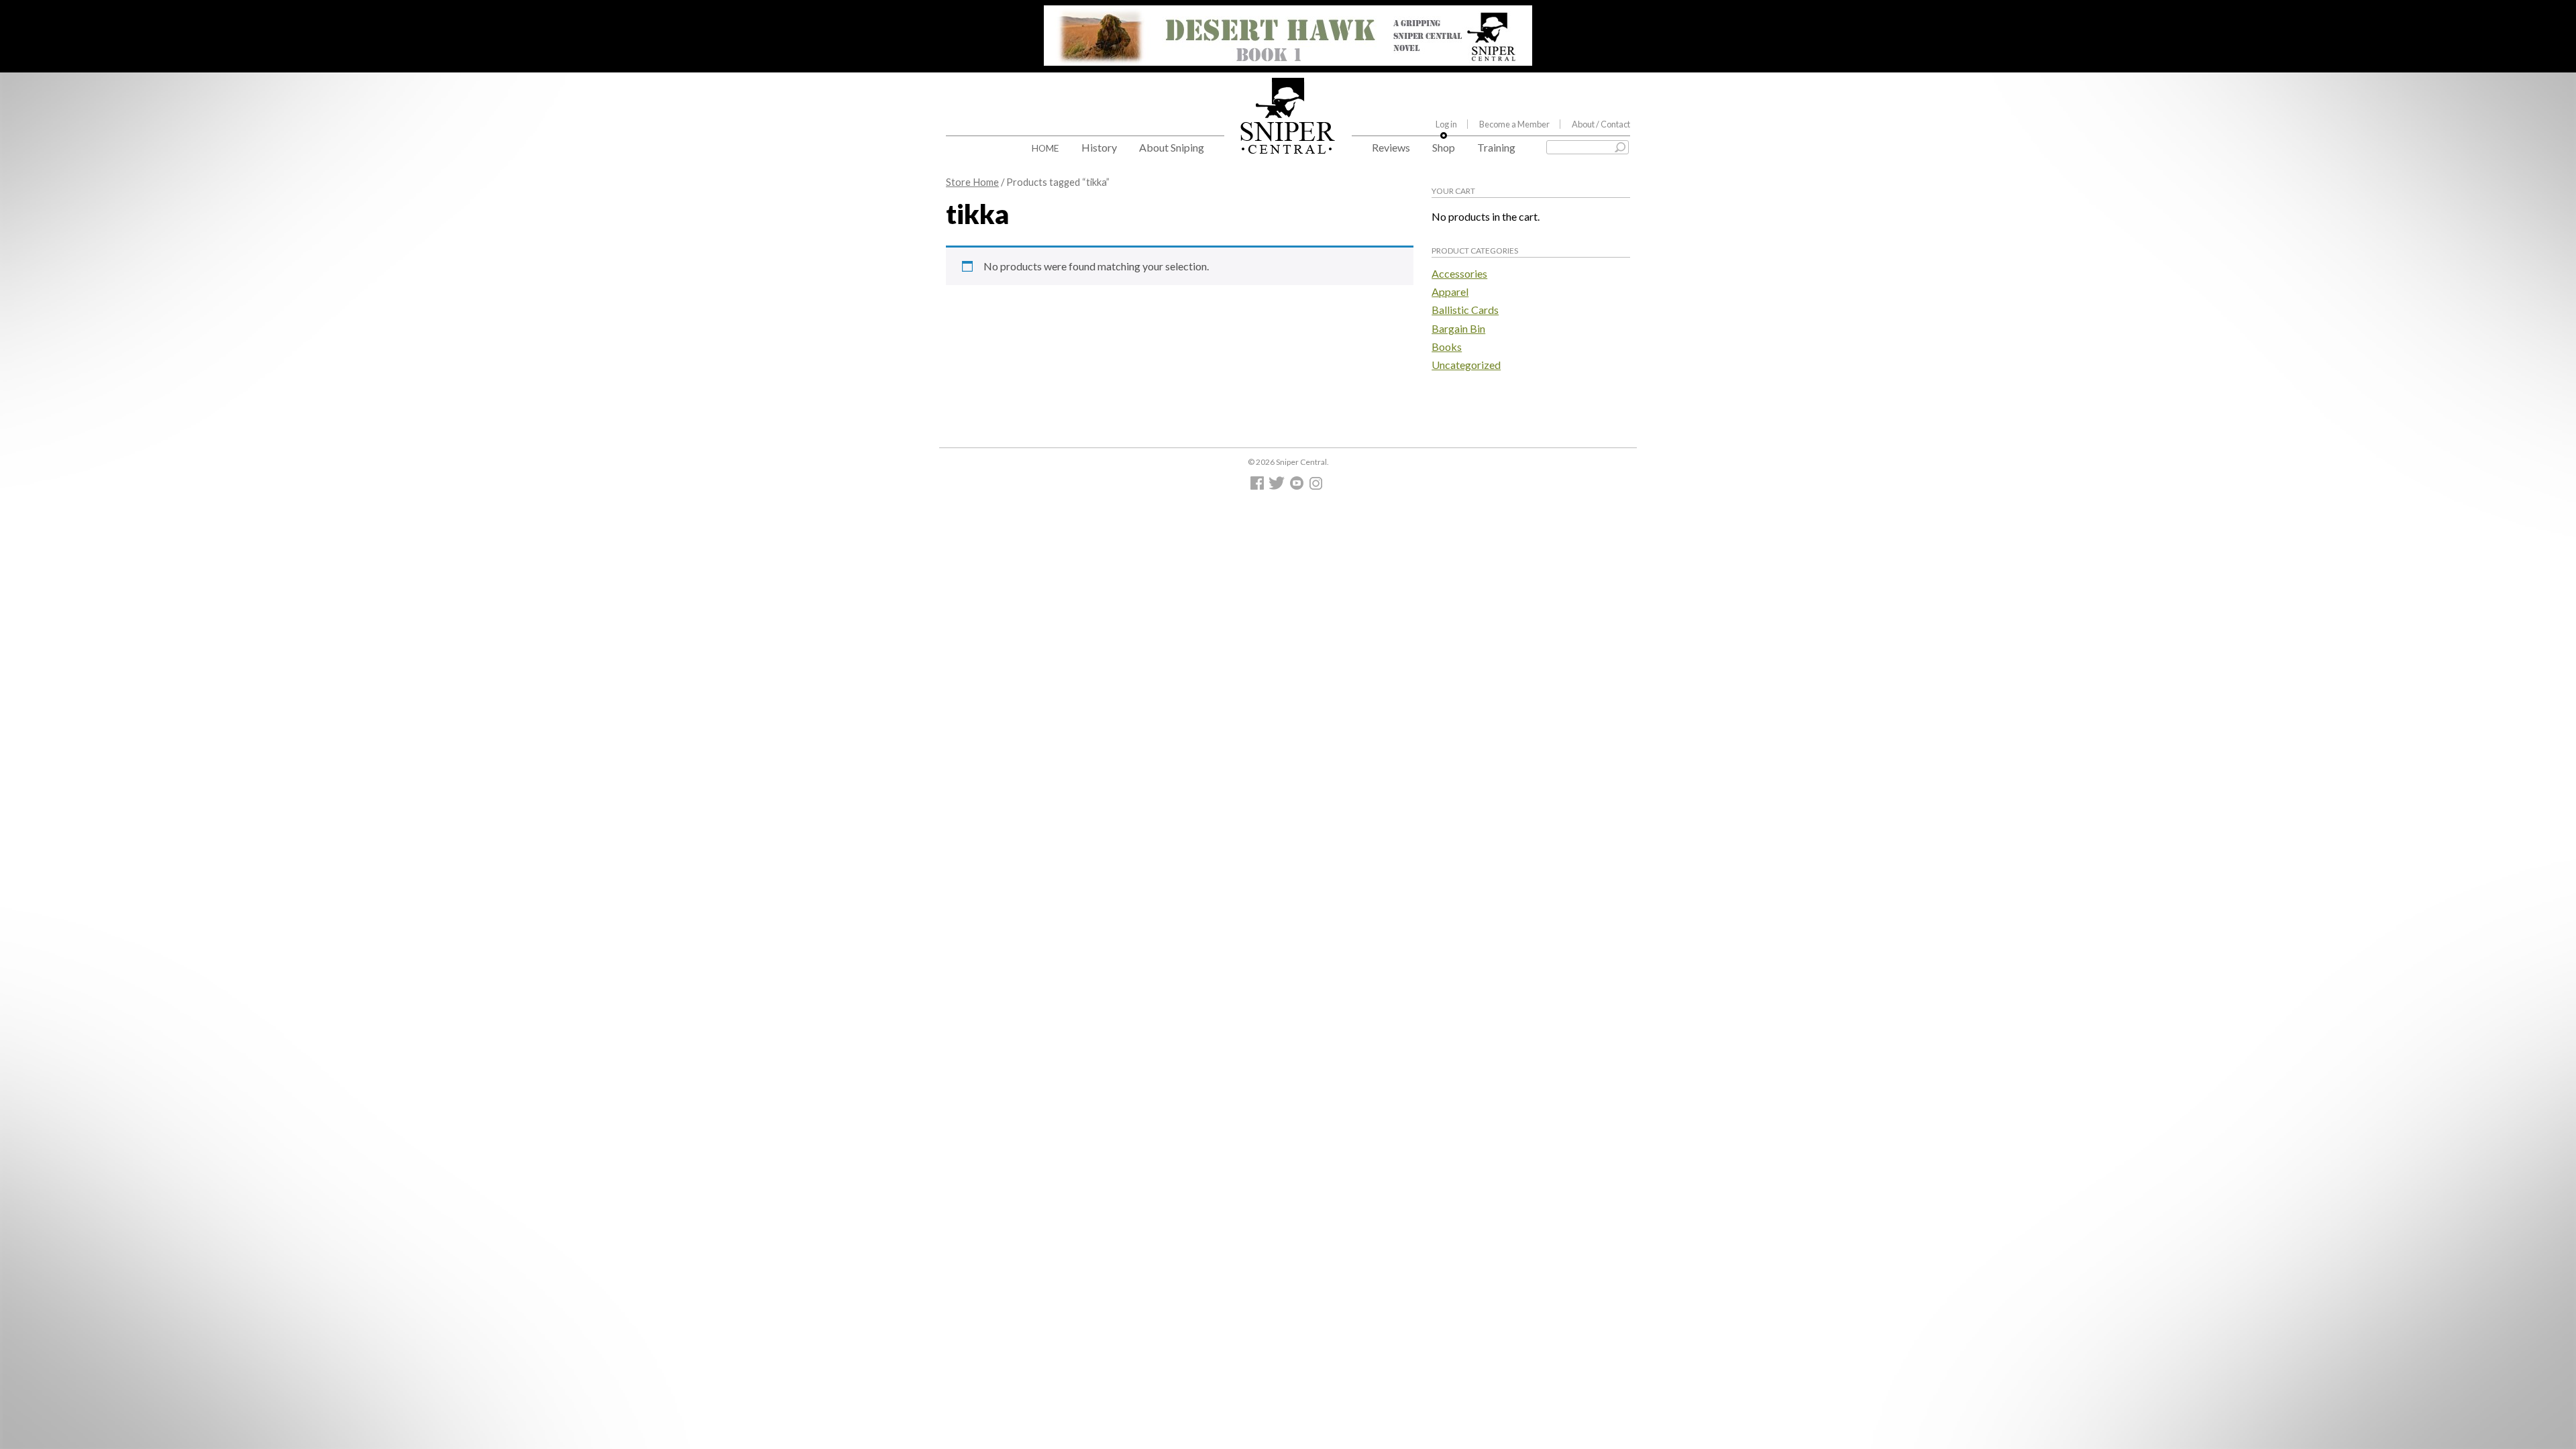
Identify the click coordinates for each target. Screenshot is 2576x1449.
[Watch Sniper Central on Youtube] (1298, 486)
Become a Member (1514, 124)
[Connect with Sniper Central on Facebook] (1259, 486)
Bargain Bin (1458, 328)
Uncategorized (1466, 365)
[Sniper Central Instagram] (1317, 486)
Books (1447, 346)
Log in (1446, 124)
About (1601, 124)
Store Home (972, 182)
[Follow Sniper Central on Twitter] (1279, 486)
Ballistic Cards (1465, 310)
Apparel (1450, 291)
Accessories (1459, 273)
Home (1045, 148)
